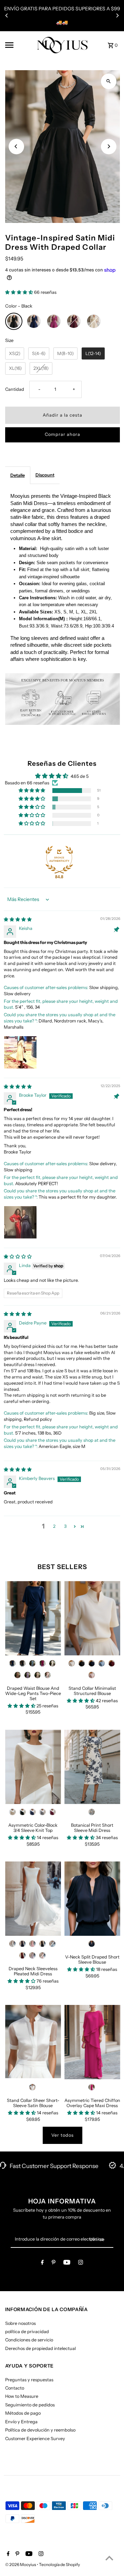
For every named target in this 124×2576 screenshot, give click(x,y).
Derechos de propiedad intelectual (40, 2348)
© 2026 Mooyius (21, 2564)
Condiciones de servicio (29, 2340)
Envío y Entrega (21, 2422)
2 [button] (54, 1526)
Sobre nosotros (20, 2323)
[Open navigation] (18, 45)
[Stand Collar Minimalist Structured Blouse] (92, 1618)
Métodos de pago (23, 2413)
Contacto (15, 2388)
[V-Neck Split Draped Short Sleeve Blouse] (92, 1899)
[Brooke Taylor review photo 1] (20, 1222)
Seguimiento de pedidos (30, 2405)
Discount (45, 475)
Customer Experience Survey (35, 2439)
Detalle (18, 475)
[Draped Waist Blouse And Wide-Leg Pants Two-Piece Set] (33, 1618)
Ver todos (63, 2135)
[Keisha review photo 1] (20, 1052)
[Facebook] (42, 2263)
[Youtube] (67, 2263)
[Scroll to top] (109, 2558)
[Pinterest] (54, 2263)
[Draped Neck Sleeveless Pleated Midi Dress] (33, 1899)
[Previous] (7, 15)
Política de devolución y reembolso (40, 2430)
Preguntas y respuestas (29, 2380)
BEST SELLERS (62, 1567)
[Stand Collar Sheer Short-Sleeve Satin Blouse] (33, 2042)
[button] (20, 292)
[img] (18, 919)
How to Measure (22, 2396)
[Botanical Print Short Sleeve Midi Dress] (92, 1767)
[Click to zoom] (109, 81)
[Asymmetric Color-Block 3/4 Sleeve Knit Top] (33, 1767)
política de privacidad (27, 2332)
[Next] (117, 15)
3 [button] (65, 1526)
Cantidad (15, 389)
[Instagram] (81, 2263)
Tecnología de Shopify (59, 2564)
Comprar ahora (63, 434)
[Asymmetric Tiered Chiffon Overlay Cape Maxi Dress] (92, 2042)
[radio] (14, 321)
